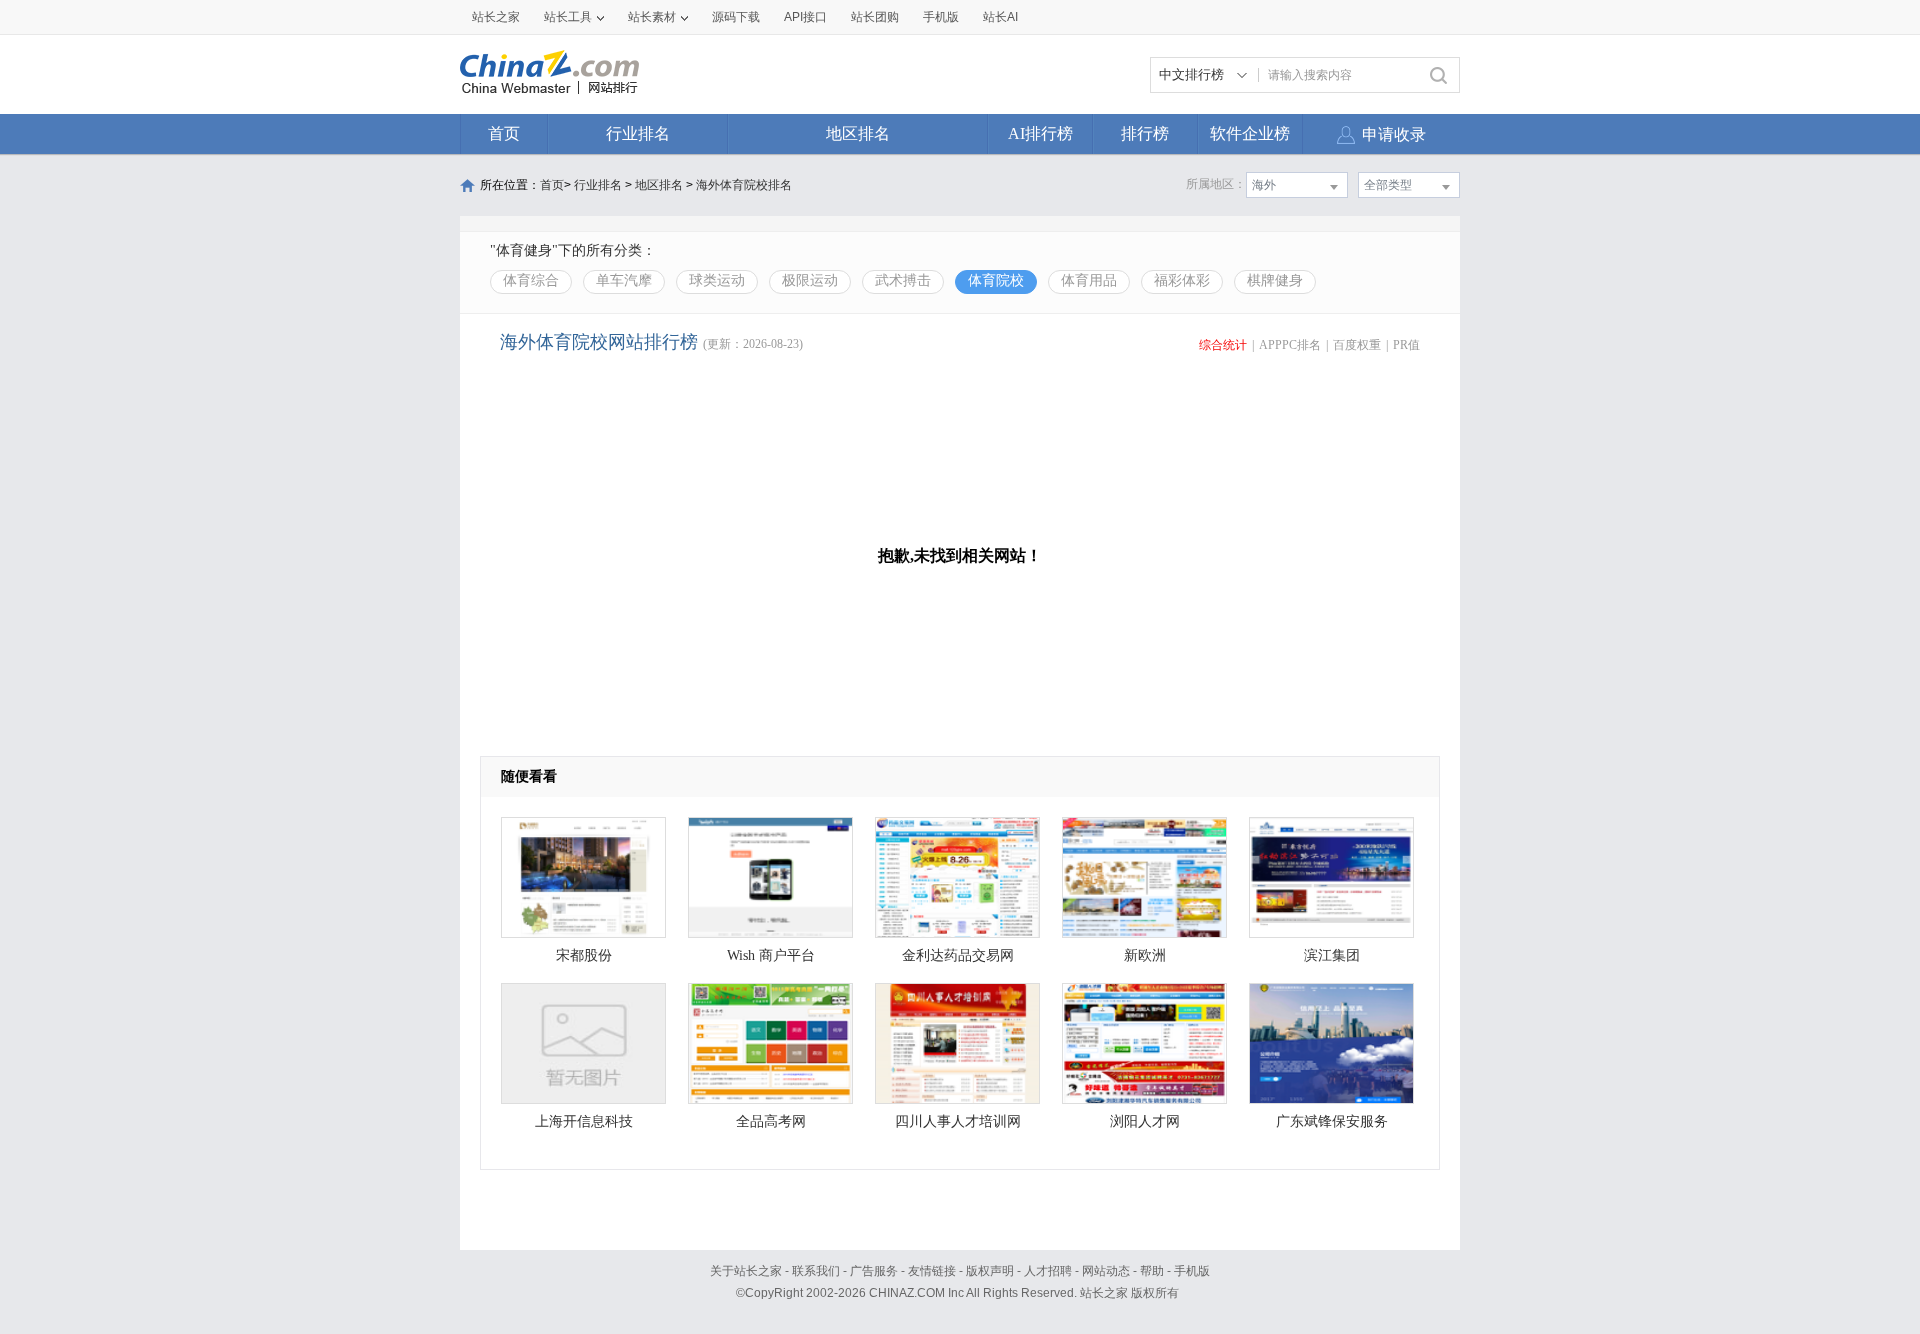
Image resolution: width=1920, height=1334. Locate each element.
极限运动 (810, 280)
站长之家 (496, 17)
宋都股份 (584, 955)
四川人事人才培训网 (958, 1121)
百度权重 (1357, 345)
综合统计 (1223, 345)
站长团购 (875, 17)
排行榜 (1145, 133)
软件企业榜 (1250, 133)
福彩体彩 (1182, 280)
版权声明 (990, 1271)
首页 (504, 133)
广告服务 (874, 1271)
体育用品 (1089, 280)
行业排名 (638, 133)
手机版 (1192, 1271)
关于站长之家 (746, 1271)
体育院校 (996, 280)
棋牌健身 (1275, 280)
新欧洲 (1145, 955)
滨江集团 (1332, 955)
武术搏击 (903, 280)
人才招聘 (1048, 1271)
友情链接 (932, 1271)
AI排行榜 (1040, 133)
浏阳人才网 (1145, 1121)
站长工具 (568, 17)
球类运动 (717, 280)
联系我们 (816, 1271)
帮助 (1152, 1271)
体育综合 (531, 280)
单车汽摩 (624, 280)
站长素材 (652, 17)
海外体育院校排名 (744, 185)
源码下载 (736, 17)
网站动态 (1106, 1271)
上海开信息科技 (584, 1121)
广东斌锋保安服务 (1332, 1121)
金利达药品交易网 (958, 955)
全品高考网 (771, 1121)
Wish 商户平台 (771, 955)
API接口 (805, 17)
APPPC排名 (1290, 345)
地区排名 (858, 133)
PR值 (1406, 345)
